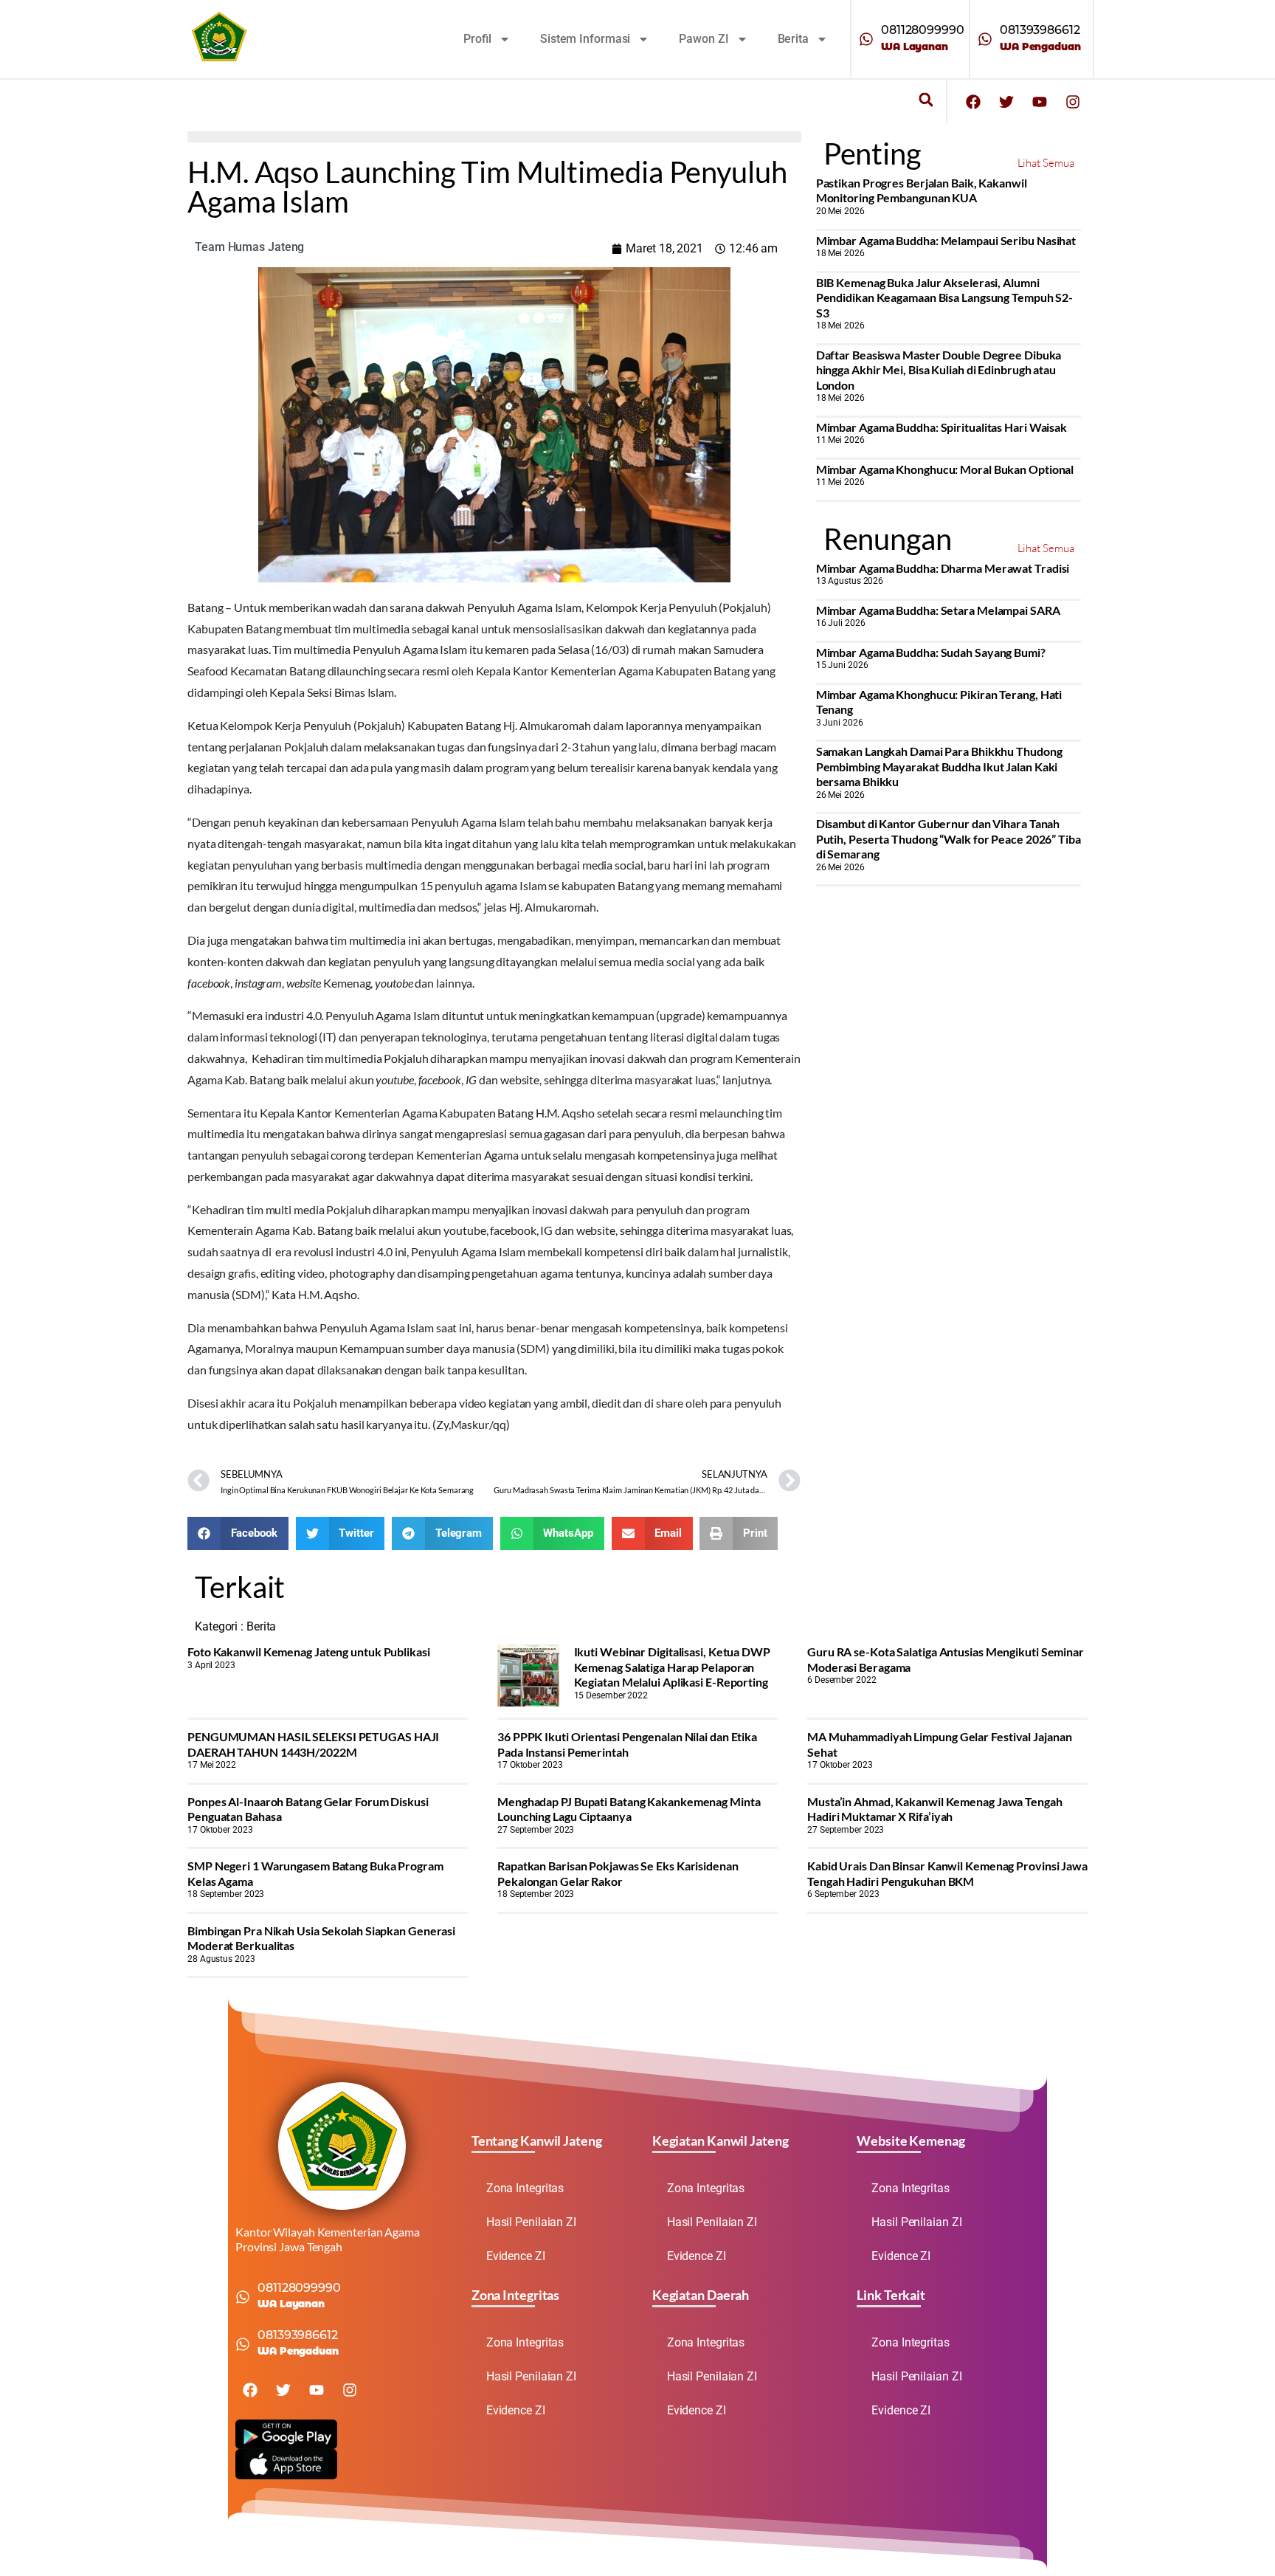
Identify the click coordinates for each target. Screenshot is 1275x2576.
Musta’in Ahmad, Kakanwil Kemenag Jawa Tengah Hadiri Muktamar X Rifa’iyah (935, 1809)
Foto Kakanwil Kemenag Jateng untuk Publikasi (309, 1652)
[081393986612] (985, 39)
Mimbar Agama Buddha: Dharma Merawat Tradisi (943, 568)
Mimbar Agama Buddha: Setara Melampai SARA (938, 610)
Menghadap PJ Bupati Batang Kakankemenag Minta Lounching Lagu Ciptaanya (629, 1809)
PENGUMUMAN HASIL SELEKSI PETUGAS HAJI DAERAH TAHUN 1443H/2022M (313, 1744)
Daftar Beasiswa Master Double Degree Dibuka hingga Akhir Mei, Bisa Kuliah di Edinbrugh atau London (939, 370)
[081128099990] (866, 39)
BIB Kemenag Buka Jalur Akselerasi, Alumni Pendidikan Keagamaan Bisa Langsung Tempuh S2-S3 (945, 297)
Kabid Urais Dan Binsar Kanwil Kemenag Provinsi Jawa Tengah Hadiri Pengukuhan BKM (947, 1873)
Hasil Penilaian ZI (531, 2222)
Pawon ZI (704, 39)
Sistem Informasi (585, 39)
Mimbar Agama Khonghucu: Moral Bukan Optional (945, 469)
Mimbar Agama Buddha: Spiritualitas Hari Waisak (941, 427)
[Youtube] (1040, 102)
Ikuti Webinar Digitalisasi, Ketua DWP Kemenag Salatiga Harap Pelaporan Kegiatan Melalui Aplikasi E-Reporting (672, 1667)
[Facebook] (973, 102)
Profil (477, 39)
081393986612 (1040, 30)
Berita (793, 39)
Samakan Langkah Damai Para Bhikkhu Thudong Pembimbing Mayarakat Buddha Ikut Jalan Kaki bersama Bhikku (939, 766)
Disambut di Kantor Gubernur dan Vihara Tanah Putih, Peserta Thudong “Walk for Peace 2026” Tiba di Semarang (949, 838)
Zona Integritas (525, 2188)
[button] (926, 100)
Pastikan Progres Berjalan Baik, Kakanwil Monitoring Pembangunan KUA (922, 190)
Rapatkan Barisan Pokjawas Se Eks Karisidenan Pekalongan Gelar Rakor (618, 1873)
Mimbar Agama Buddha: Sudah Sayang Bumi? (931, 652)
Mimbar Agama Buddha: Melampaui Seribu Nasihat (946, 240)
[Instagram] (1073, 102)
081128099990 (923, 30)
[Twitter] (1006, 102)
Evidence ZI (516, 2256)
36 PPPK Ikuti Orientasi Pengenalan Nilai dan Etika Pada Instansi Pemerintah (627, 1744)
